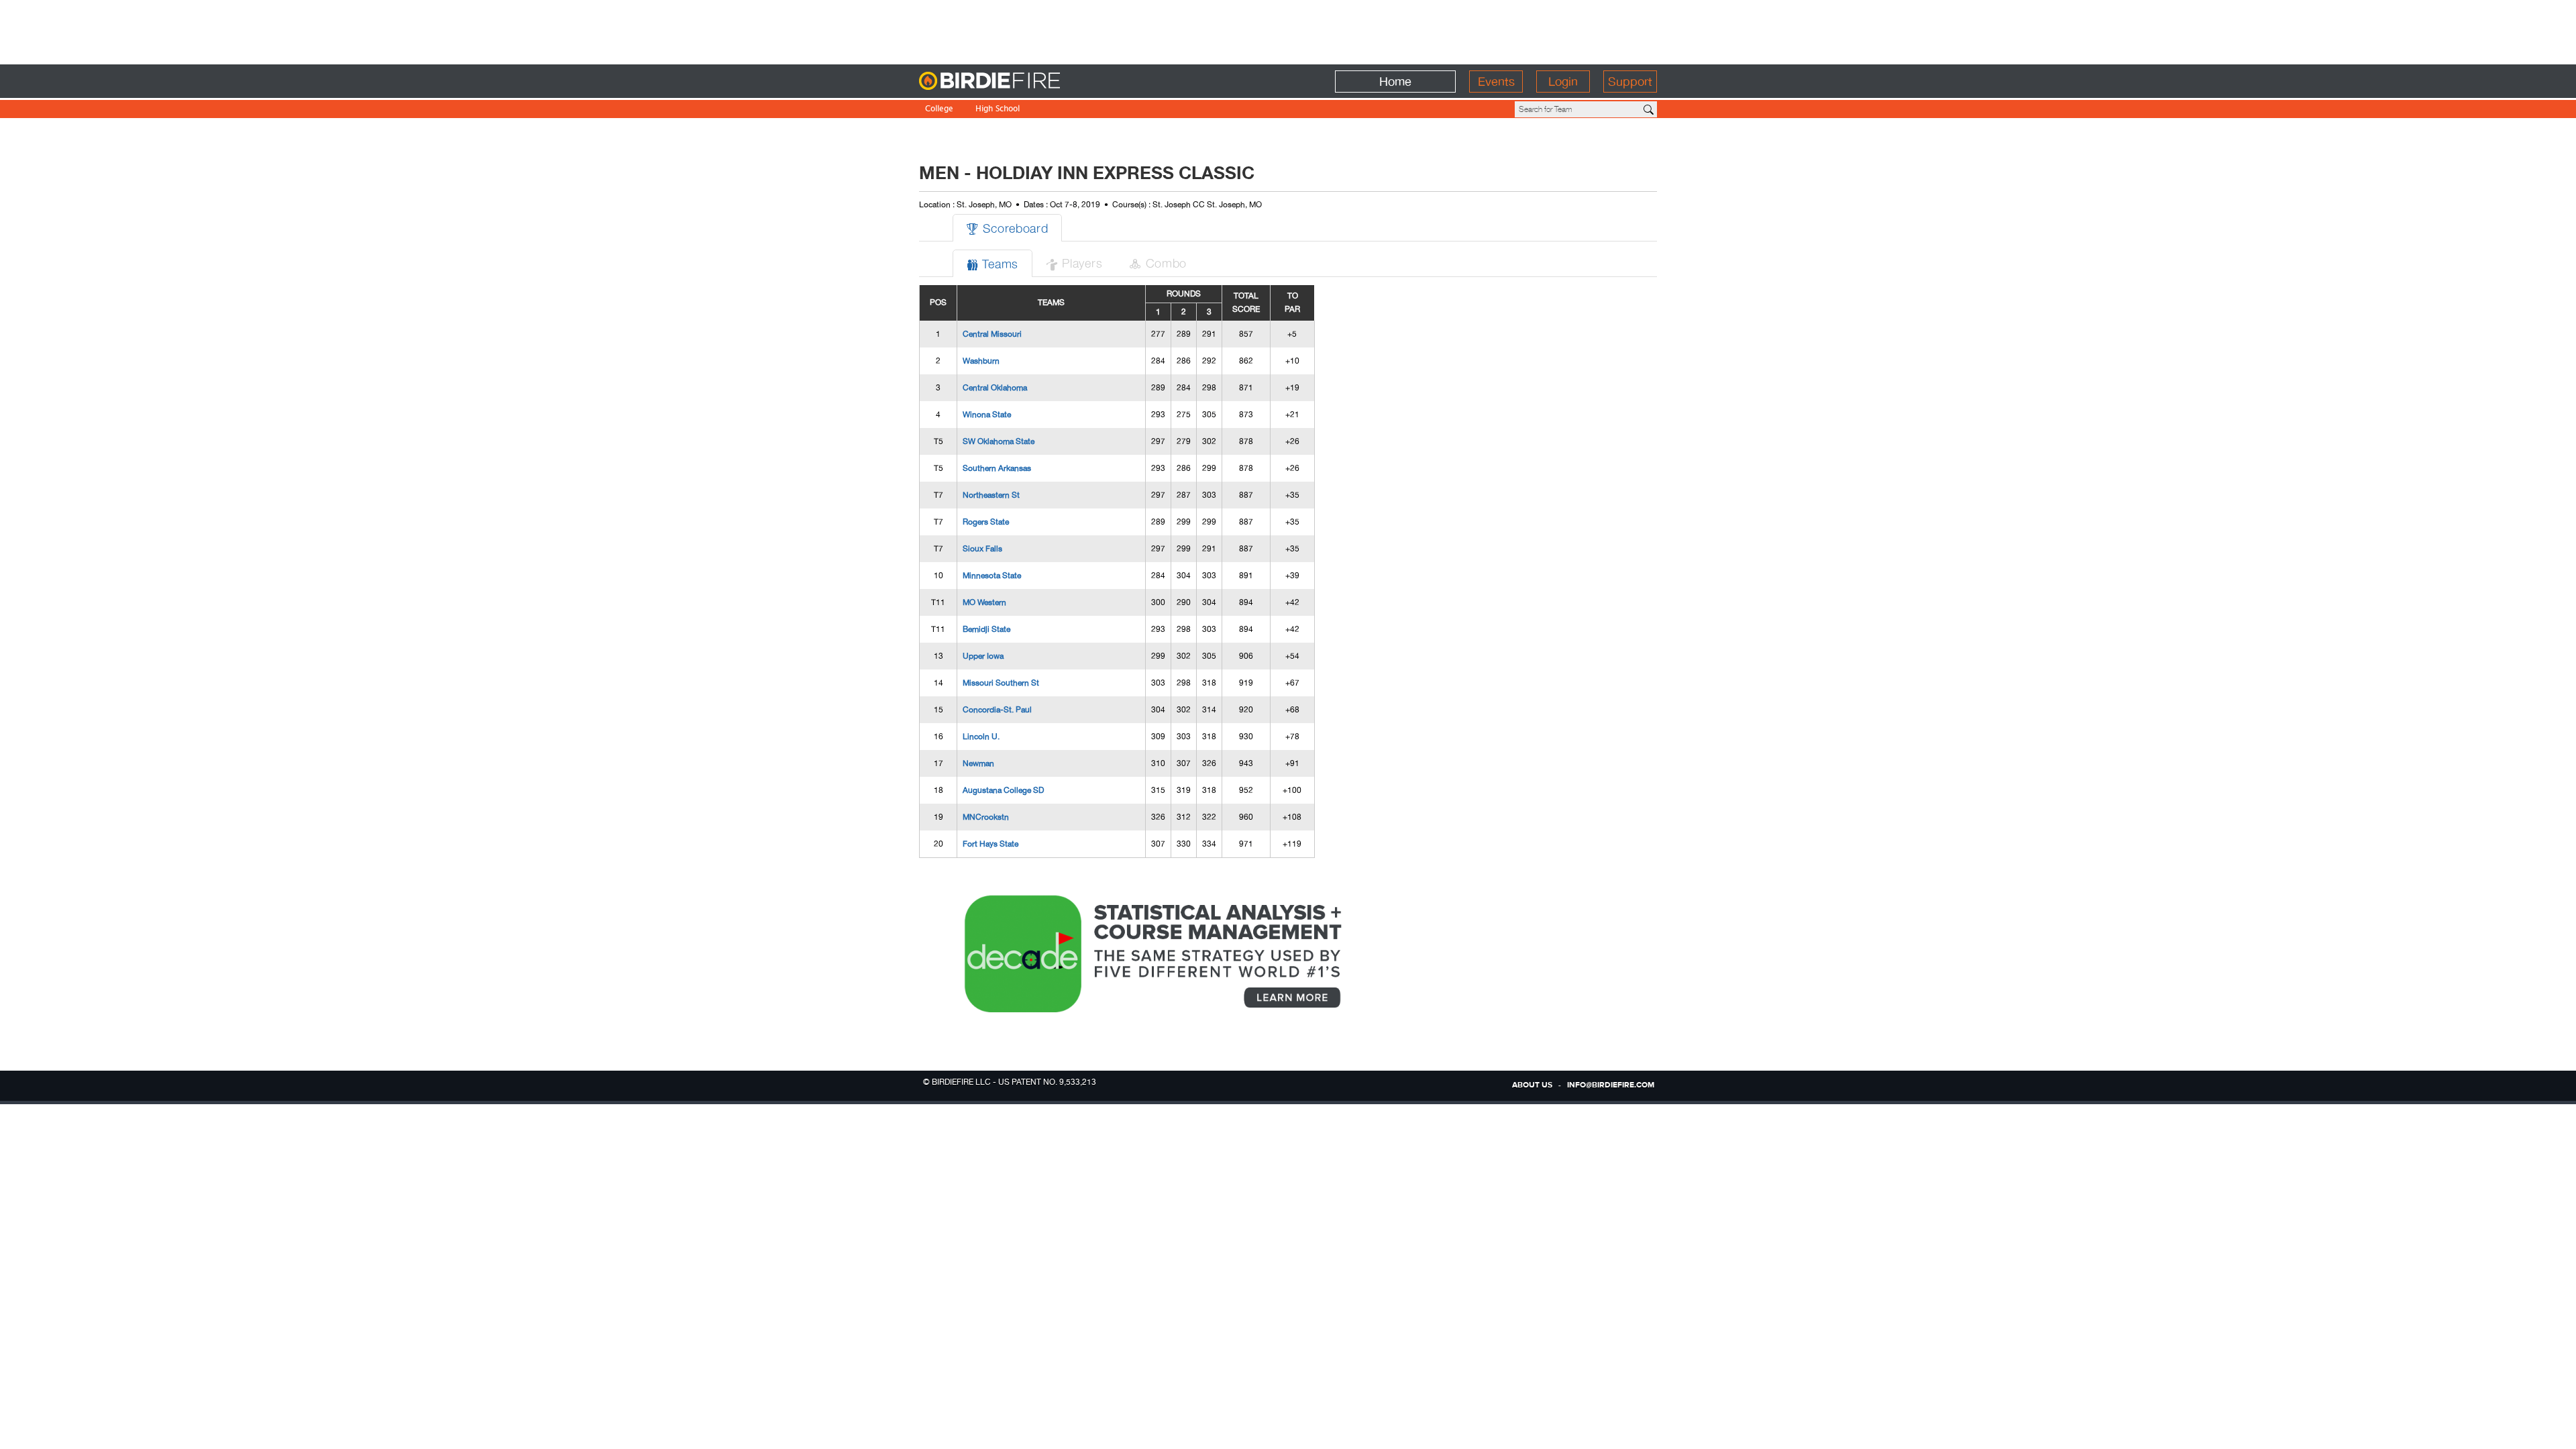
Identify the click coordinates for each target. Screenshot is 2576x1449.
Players (1074, 263)
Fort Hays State (990, 844)
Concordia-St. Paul (997, 710)
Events (1496, 82)
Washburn (981, 361)
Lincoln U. (981, 737)
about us (1532, 1085)
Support (1630, 82)
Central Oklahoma (995, 388)
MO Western (984, 602)
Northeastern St (991, 495)
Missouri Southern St (1001, 683)
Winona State (987, 415)
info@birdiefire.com (1611, 1085)
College (939, 110)
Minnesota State (992, 576)
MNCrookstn (986, 817)
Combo (1158, 263)
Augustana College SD (1003, 790)
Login (1563, 82)
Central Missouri (992, 334)
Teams (992, 263)
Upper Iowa (983, 656)
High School (998, 110)
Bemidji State (986, 629)
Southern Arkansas (997, 468)
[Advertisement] (1288, 30)
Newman (978, 763)
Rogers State (986, 522)
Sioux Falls (982, 549)
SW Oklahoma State (999, 441)
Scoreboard (1007, 228)
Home (1395, 82)
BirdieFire (1017, 82)
